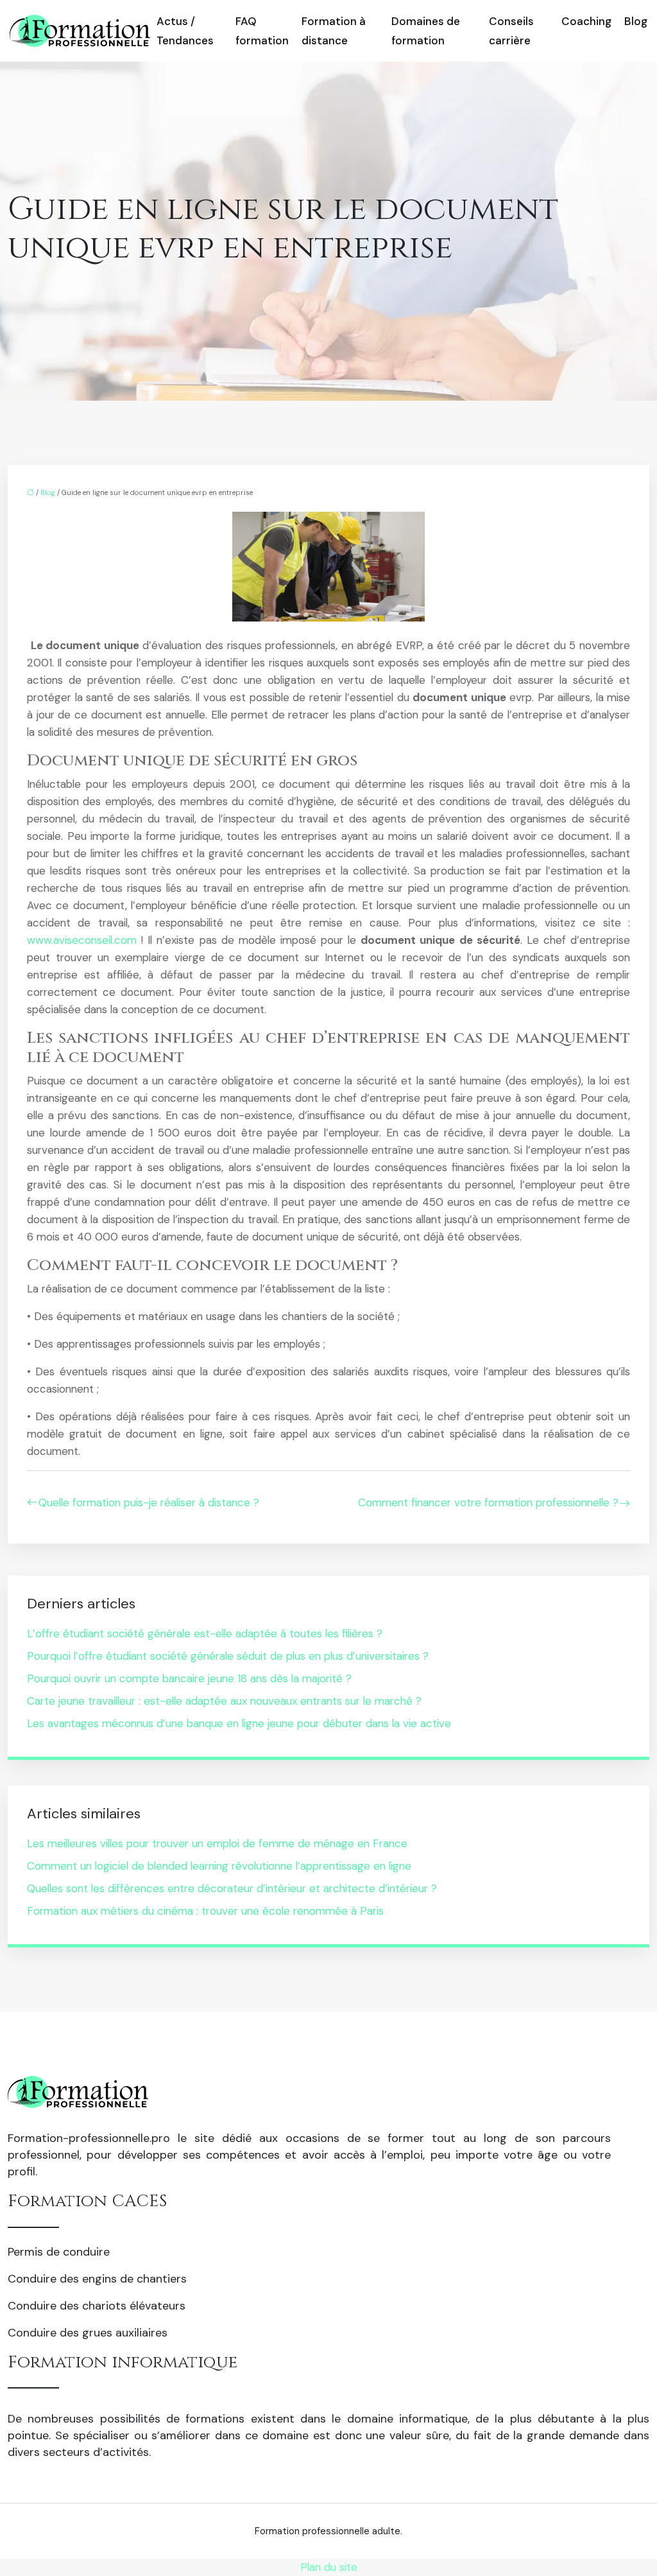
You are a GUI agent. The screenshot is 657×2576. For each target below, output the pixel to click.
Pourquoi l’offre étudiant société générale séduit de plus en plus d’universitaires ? (228, 1656)
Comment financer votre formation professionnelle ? (488, 1502)
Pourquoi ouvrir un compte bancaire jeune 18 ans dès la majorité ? (189, 1678)
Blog (636, 21)
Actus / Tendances (185, 31)
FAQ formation (262, 31)
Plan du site (329, 2567)
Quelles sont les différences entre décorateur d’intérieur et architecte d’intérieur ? (232, 1888)
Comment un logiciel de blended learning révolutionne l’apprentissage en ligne (219, 1866)
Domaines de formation (426, 31)
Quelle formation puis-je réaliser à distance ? (149, 1502)
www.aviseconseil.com (82, 940)
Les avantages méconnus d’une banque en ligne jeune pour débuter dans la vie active (239, 1723)
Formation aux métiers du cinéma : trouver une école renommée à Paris (205, 1911)
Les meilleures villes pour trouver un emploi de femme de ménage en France (217, 1843)
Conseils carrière (511, 31)
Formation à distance (334, 31)
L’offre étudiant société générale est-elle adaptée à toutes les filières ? (205, 1633)
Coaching (586, 21)
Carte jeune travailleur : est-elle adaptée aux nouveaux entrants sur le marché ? (224, 1701)
